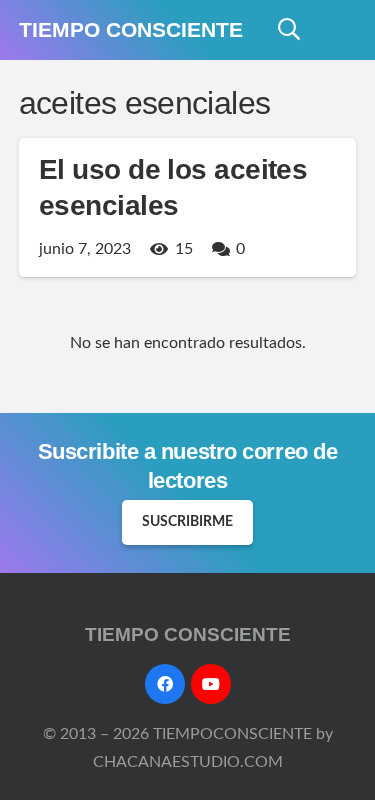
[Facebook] (165, 684)
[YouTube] (211, 684)
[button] (289, 30)
